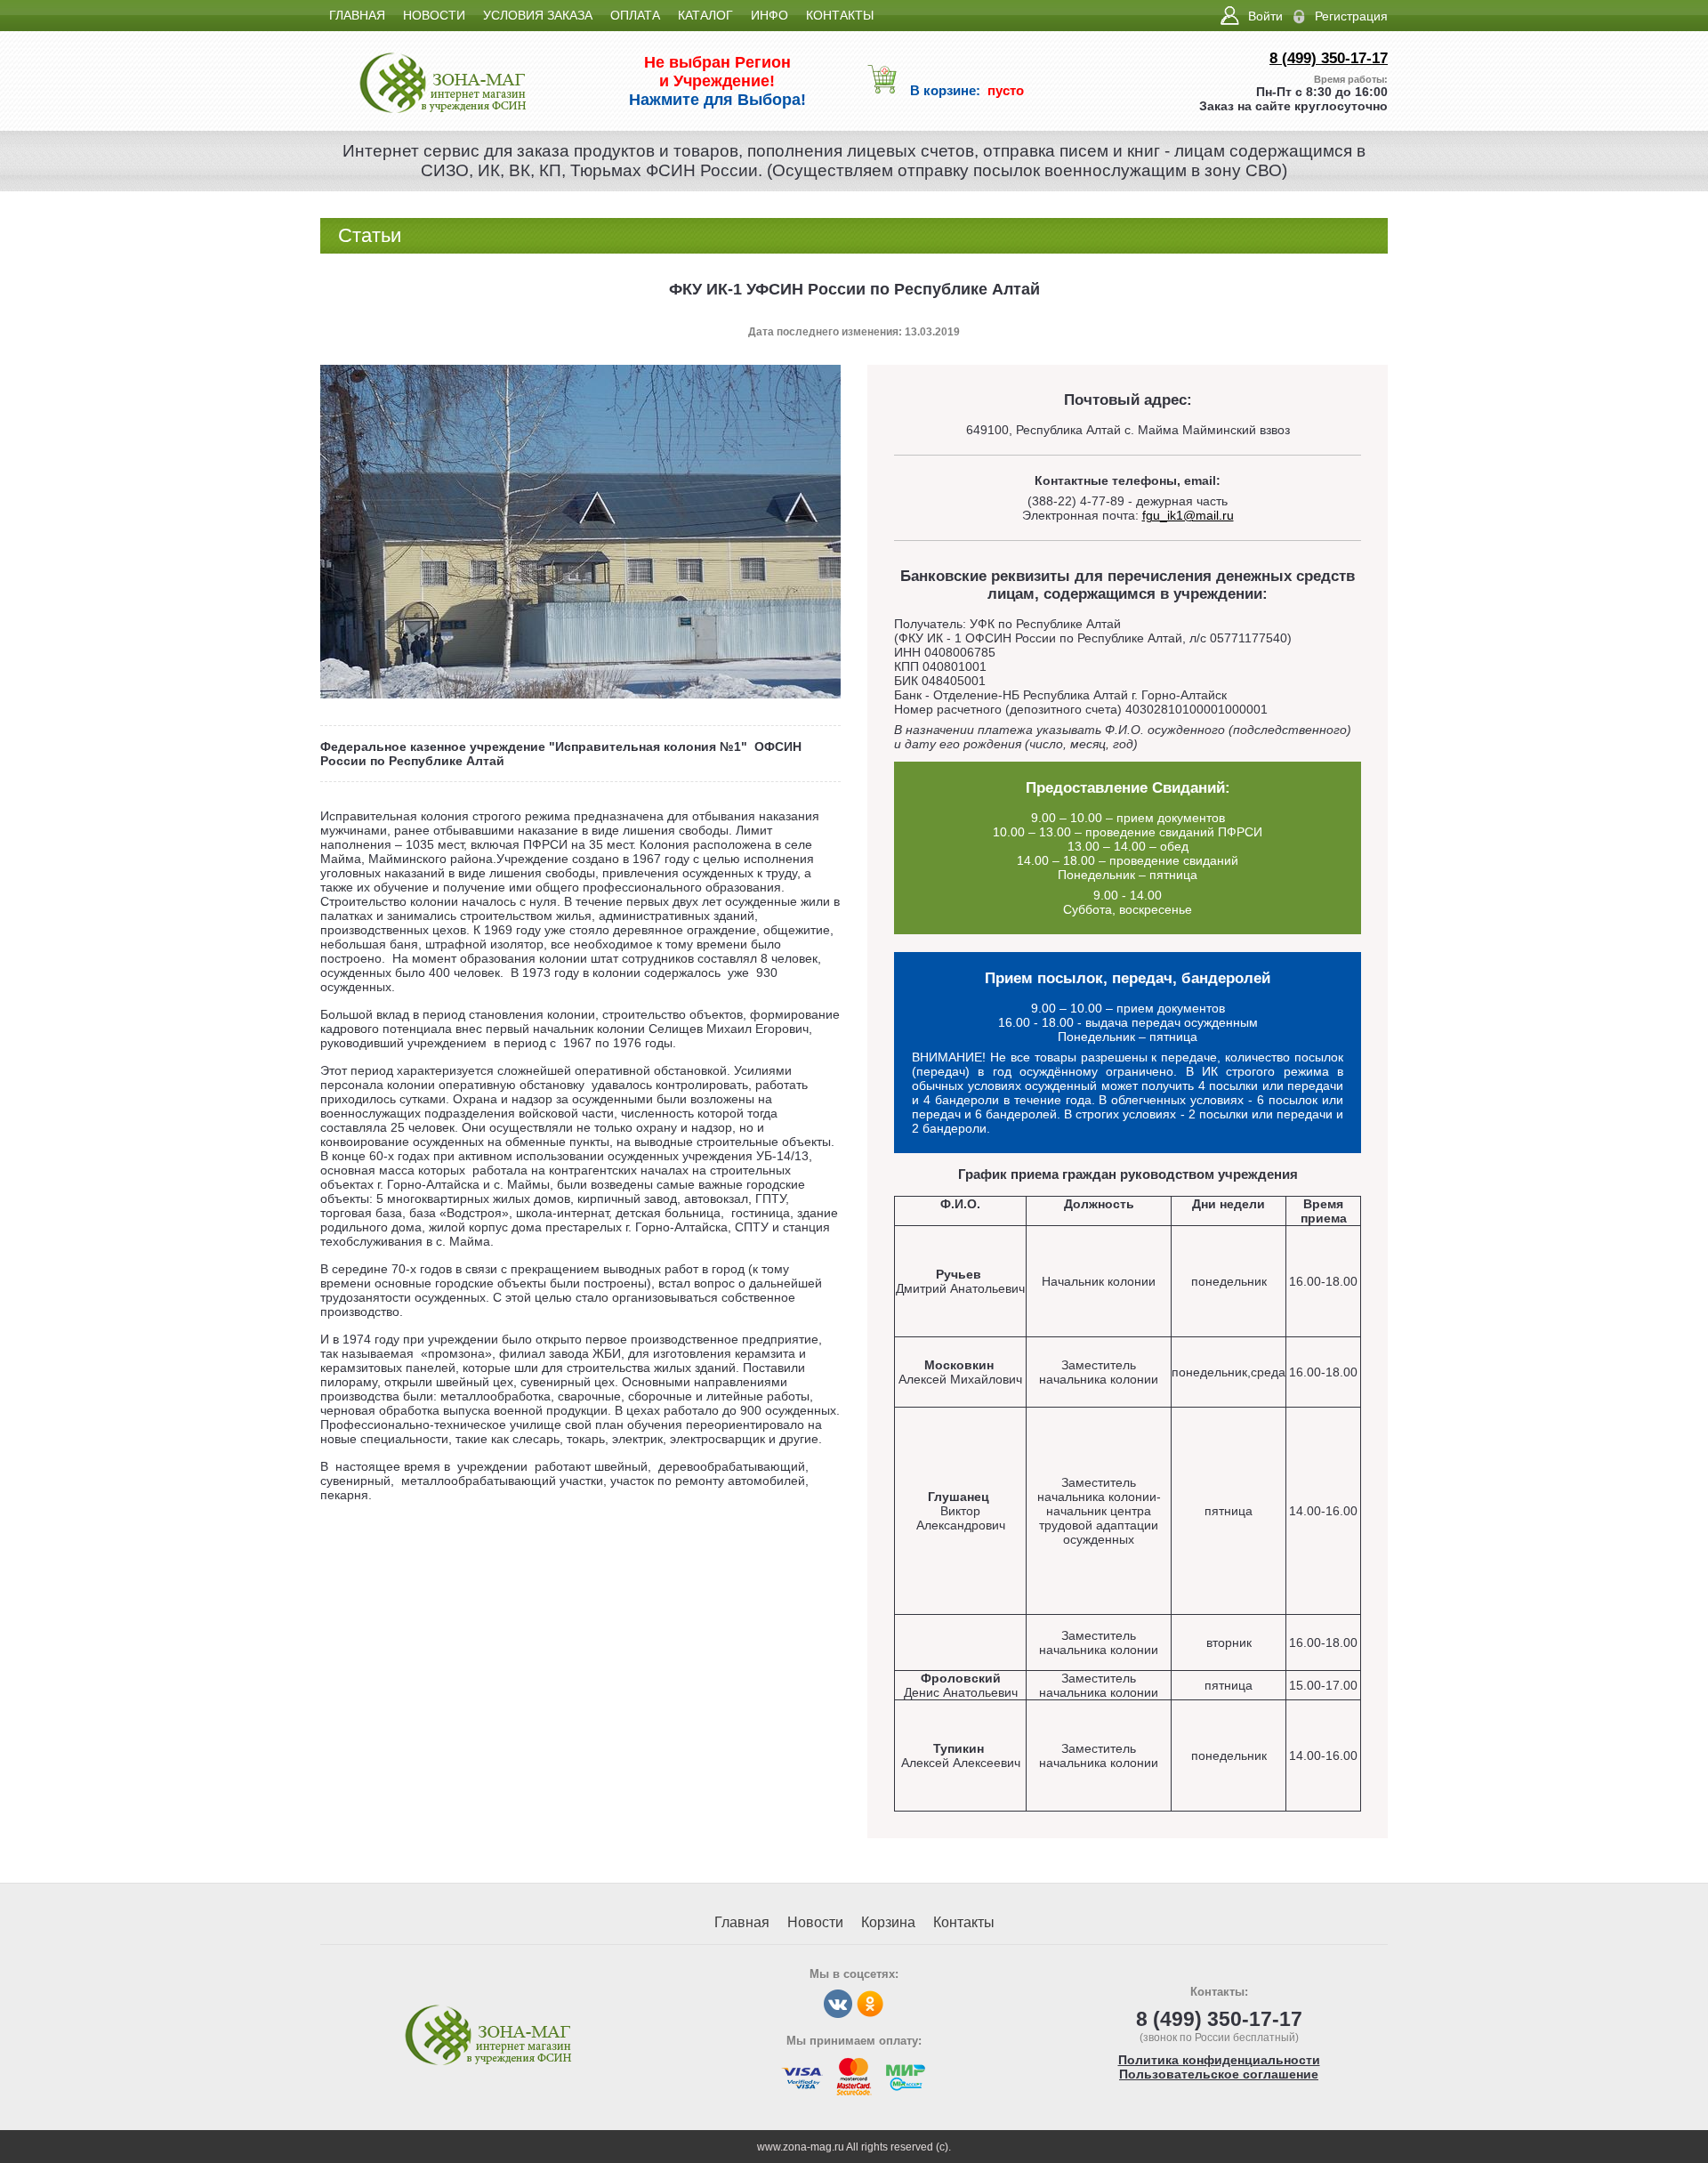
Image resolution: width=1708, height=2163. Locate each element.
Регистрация (1351, 16)
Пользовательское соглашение (1219, 2074)
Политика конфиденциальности (1219, 2060)
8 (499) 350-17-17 (1329, 58)
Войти (1265, 16)
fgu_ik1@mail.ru (1188, 515)
